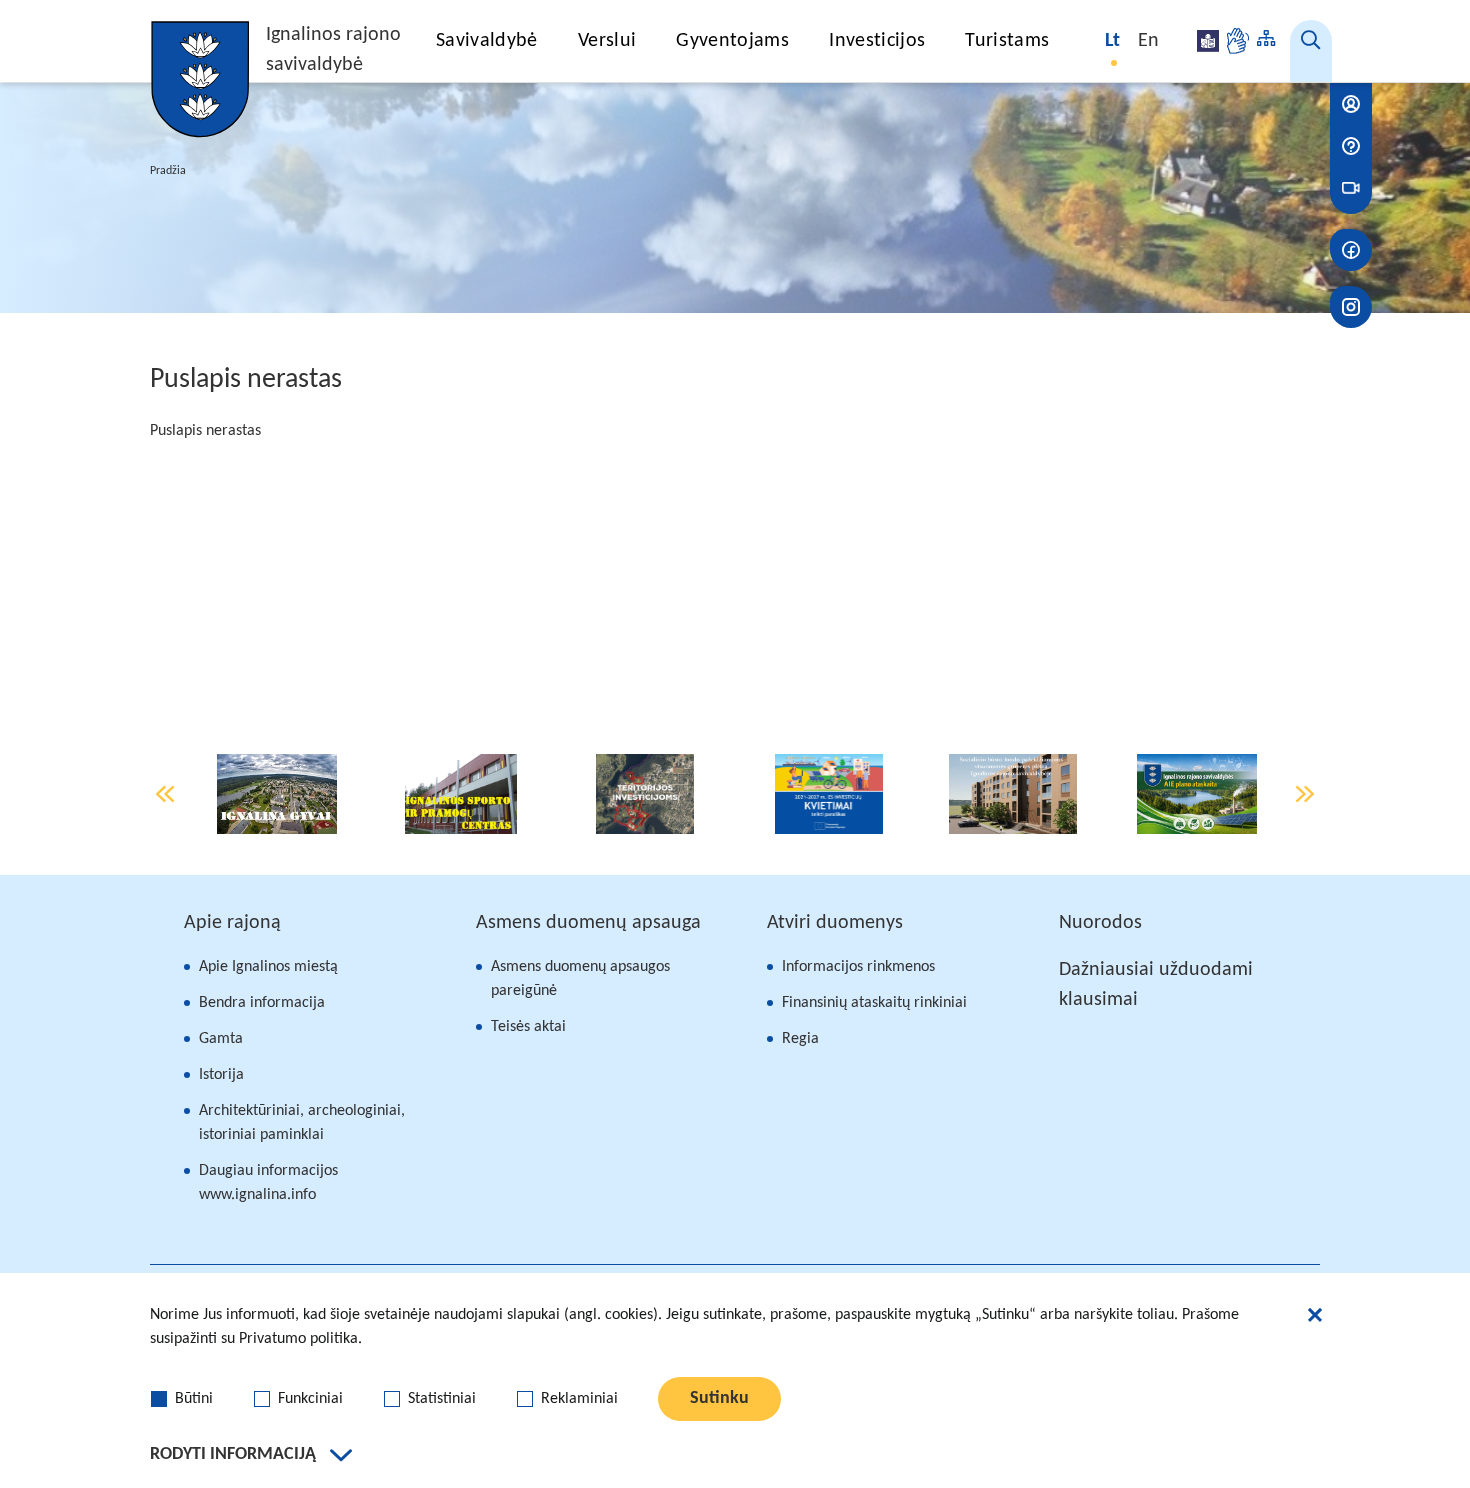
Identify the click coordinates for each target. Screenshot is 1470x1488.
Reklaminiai (579, 1399)
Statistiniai (442, 1399)
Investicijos (877, 41)
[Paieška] (1311, 51)
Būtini (194, 1399)
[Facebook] (1351, 250)
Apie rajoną (232, 923)
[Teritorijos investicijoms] (645, 794)
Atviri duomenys (835, 923)
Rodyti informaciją (233, 1454)
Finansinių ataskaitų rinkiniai (874, 1003)
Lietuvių (1114, 41)
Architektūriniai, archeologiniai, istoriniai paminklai (302, 1123)
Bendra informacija (262, 1003)
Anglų (1149, 41)
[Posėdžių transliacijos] (1351, 188)
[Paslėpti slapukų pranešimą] (1315, 1318)
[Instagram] (1351, 307)
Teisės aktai (528, 1027)
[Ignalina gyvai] (277, 794)
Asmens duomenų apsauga (588, 923)
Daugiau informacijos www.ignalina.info (268, 1183)
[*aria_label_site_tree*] (1266, 41)
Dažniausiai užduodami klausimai (1156, 985)
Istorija (221, 1075)
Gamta (221, 1039)
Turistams (1007, 41)
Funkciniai (310, 1399)
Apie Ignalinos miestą (268, 967)
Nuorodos (1100, 923)
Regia (800, 1039)
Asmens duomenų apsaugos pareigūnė (580, 979)
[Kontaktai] (1351, 104)
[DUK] (1351, 146)
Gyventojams (732, 41)
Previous (165, 794)
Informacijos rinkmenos (858, 967)
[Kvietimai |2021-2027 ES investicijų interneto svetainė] (829, 794)
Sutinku (719, 1398)
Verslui (607, 41)
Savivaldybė (487, 41)
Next (1305, 794)
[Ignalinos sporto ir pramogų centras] (461, 794)
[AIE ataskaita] (1197, 794)
